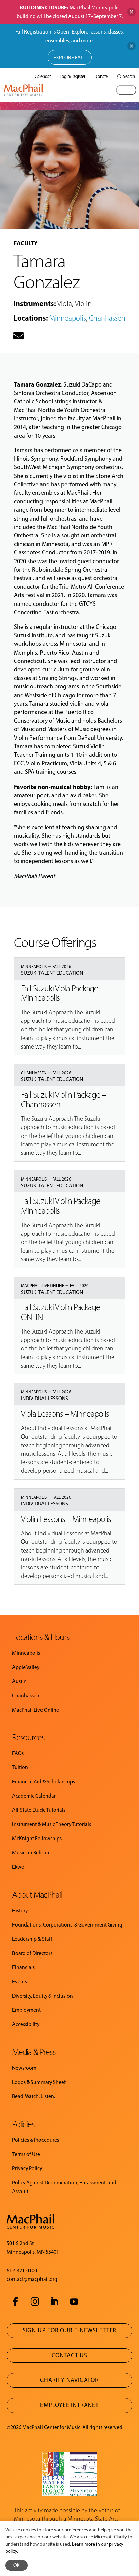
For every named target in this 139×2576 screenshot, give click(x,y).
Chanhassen (107, 318)
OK (17, 2565)
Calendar (43, 76)
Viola (65, 303)
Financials (23, 1967)
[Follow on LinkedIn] (54, 2302)
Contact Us (69, 2355)
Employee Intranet (69, 2405)
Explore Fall (70, 57)
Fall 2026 (62, 966)
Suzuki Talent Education (52, 973)
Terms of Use (26, 2154)
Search (129, 76)
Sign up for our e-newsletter (69, 2330)
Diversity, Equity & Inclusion (43, 1996)
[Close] (131, 12)
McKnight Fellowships (37, 1838)
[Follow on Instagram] (35, 2302)
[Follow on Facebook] (15, 2302)
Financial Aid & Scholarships (44, 1781)
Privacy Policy (27, 2168)
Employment (26, 2010)
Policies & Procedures (36, 2140)
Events (20, 1981)
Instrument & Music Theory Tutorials (52, 1824)
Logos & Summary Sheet (39, 2082)
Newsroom (24, 2068)
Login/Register (73, 76)
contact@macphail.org (32, 2279)
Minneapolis (68, 318)
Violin (83, 303)
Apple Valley (26, 1667)
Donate (101, 76)
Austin (19, 1681)
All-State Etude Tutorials (39, 1810)
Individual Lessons (45, 1398)
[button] (126, 90)
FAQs (18, 1753)
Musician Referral (31, 1853)
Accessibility (26, 2024)
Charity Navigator (69, 2380)
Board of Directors (32, 1953)
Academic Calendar (34, 1796)
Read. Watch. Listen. (34, 2096)
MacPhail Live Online (43, 1286)
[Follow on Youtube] (74, 2302)
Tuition (20, 1767)
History (20, 1910)
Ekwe (18, 1867)
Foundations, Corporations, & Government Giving (67, 1925)
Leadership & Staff (32, 1939)
